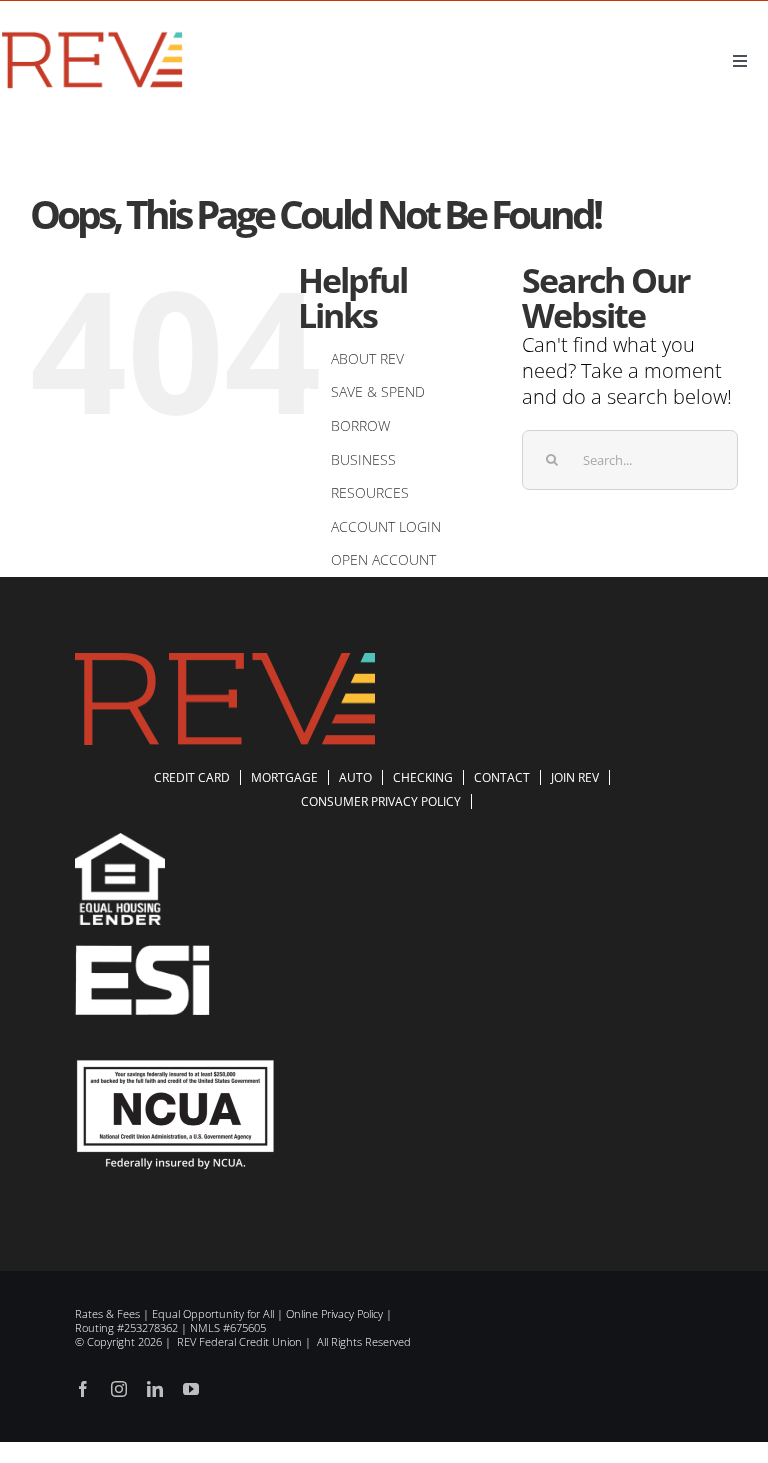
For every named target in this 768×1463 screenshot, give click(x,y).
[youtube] (191, 1389)
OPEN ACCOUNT (383, 559)
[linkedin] (155, 1389)
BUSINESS (363, 459)
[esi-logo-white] (142, 954)
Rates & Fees (107, 1313)
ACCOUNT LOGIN (386, 526)
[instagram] (119, 1389)
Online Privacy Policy (334, 1313)
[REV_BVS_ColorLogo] (92, 35)
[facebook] (83, 1389)
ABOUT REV (367, 358)
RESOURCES (370, 492)
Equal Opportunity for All (213, 1313)
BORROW (360, 425)
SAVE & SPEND (378, 391)
